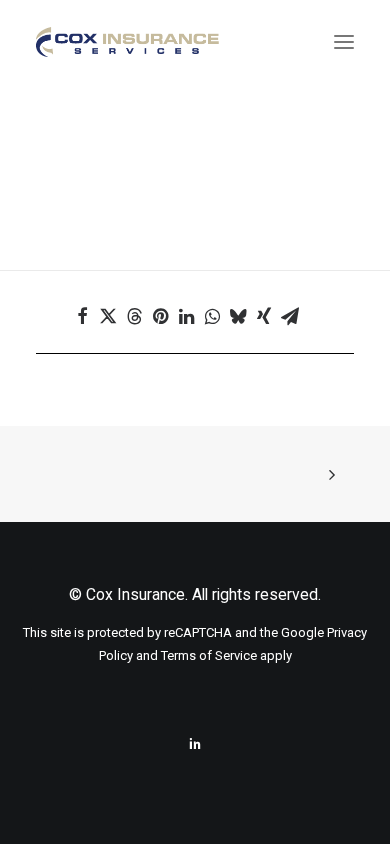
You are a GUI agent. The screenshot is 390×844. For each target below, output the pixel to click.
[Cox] (127, 42)
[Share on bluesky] (247, 316)
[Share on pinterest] (169, 316)
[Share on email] (299, 316)
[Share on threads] (143, 316)
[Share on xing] (273, 316)
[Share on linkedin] (195, 316)
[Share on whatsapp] (221, 316)
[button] (344, 42)
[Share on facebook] (91, 316)
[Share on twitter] (117, 316)
